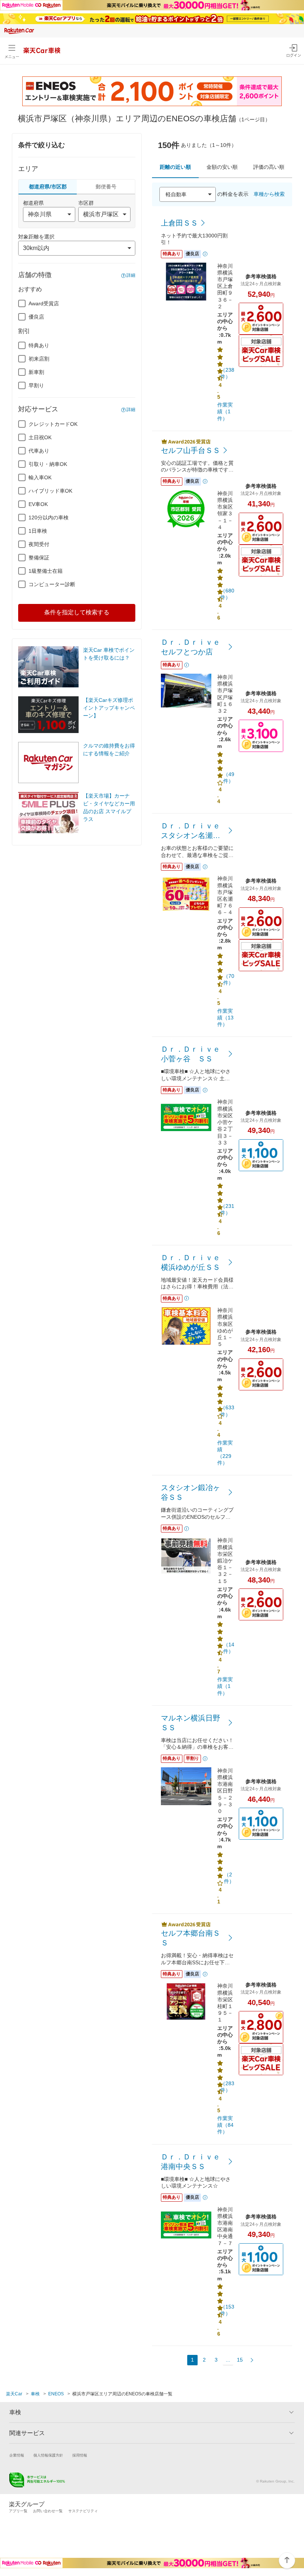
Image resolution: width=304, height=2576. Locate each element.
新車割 (36, 372)
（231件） (227, 1209)
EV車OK (38, 504)
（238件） (227, 373)
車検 (35, 2394)
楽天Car (14, 2394)
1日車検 (38, 531)
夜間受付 (39, 544)
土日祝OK (40, 437)
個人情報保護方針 (48, 2455)
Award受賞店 (44, 303)
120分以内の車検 (49, 517)
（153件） (227, 2310)
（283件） (227, 2087)
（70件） (229, 979)
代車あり (39, 451)
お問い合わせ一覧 (48, 2511)
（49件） (229, 778)
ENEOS (56, 2394)
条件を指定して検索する (77, 612)
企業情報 (17, 2455)
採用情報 (80, 2455)
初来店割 (39, 359)
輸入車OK (40, 477)
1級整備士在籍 (46, 571)
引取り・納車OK (48, 464)
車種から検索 (269, 194)
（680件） (227, 594)
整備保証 (39, 558)
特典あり (39, 345)
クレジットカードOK (53, 424)
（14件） (229, 1648)
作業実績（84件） (225, 2125)
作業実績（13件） (225, 1018)
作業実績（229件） (225, 1453)
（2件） (229, 1878)
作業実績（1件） (225, 411)
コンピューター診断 (52, 584)
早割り (36, 385)
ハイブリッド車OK (50, 491)
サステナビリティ (83, 2511)
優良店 (36, 317)
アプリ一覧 (18, 2511)
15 (240, 2360)
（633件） (227, 1411)
